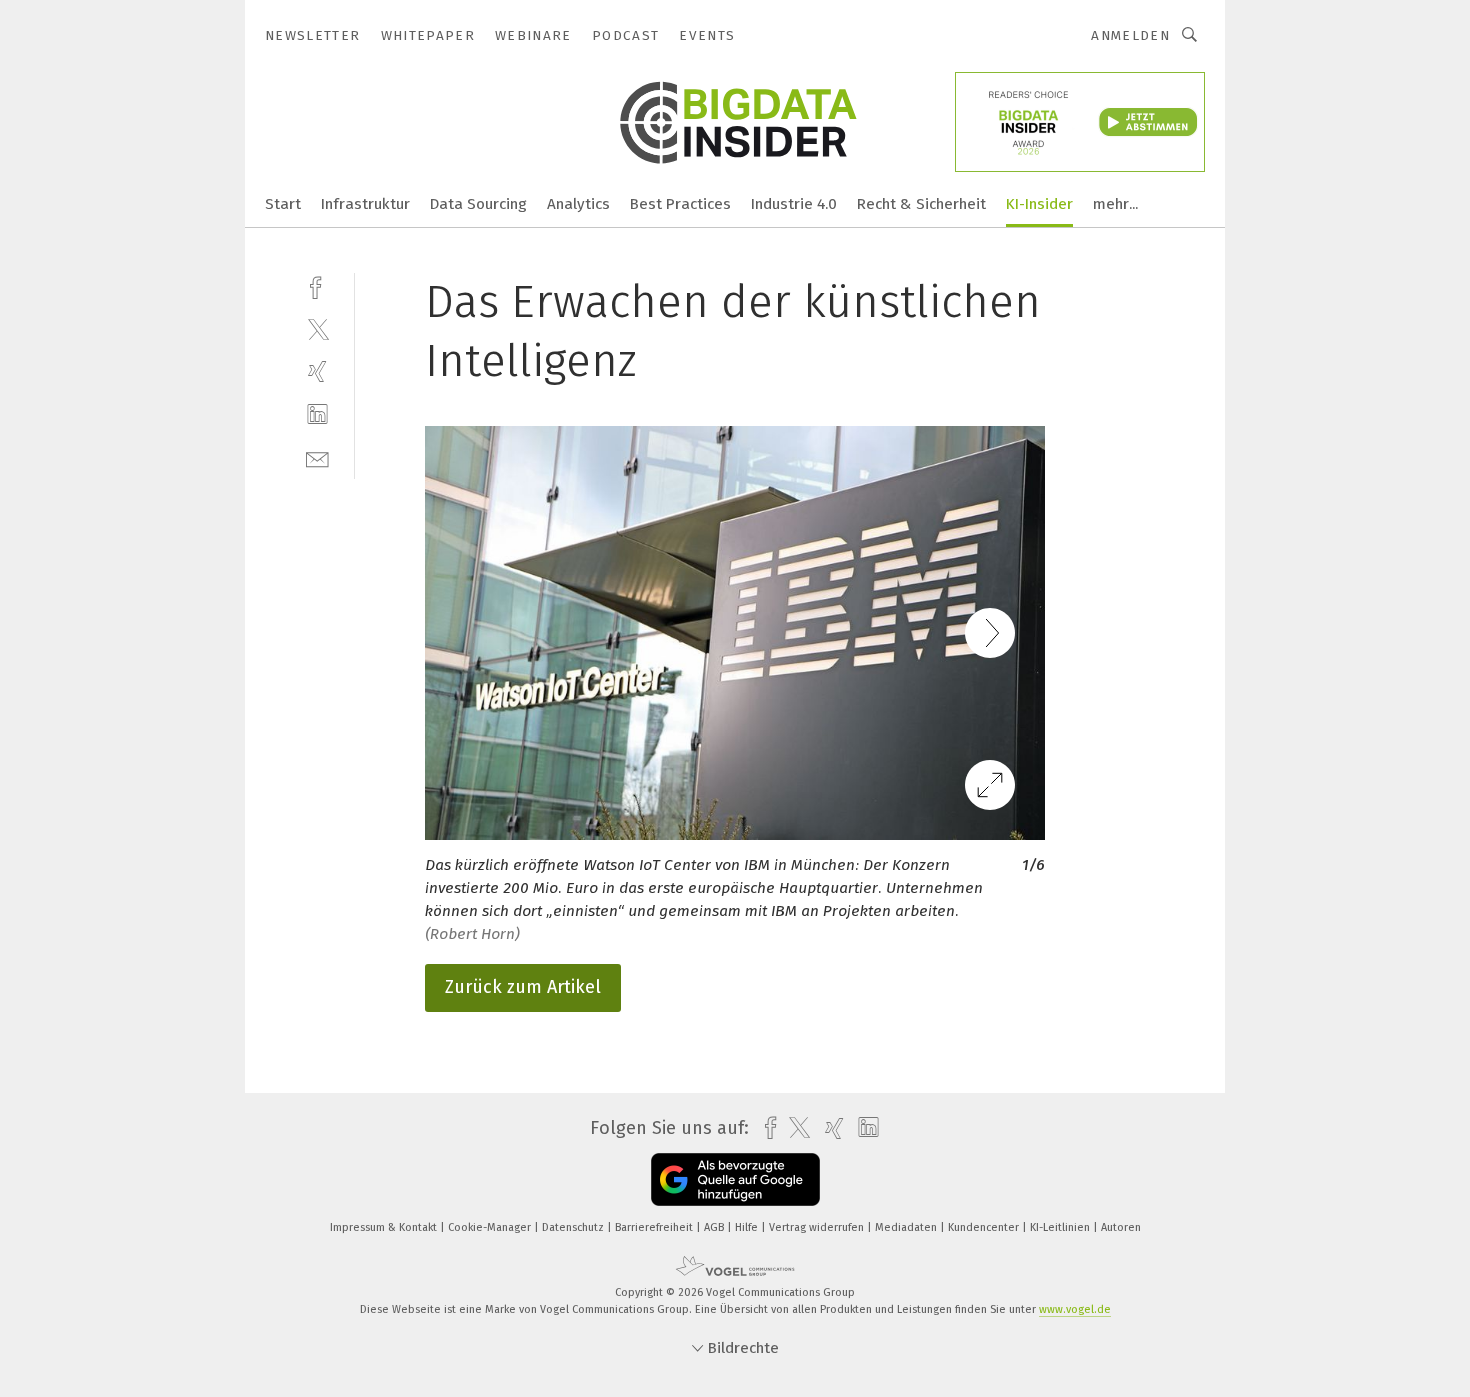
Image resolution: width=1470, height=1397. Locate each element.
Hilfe (748, 1227)
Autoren (1121, 1227)
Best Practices (680, 204)
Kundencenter (985, 1227)
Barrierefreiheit (655, 1227)
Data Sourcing (478, 204)
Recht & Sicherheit (921, 204)
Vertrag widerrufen (818, 1227)
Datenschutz (574, 1227)
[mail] (317, 457)
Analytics (578, 204)
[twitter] (317, 328)
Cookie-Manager (491, 1227)
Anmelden (1130, 35)
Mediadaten (907, 1227)
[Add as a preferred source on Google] (735, 1179)
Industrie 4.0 (794, 204)
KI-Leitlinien (1061, 1227)
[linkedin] (317, 414)
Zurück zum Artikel (523, 987)
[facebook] (317, 285)
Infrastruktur (365, 204)
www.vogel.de (1075, 1309)
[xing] (317, 371)
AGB (715, 1227)
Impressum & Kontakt (385, 1227)
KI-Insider (1039, 204)
